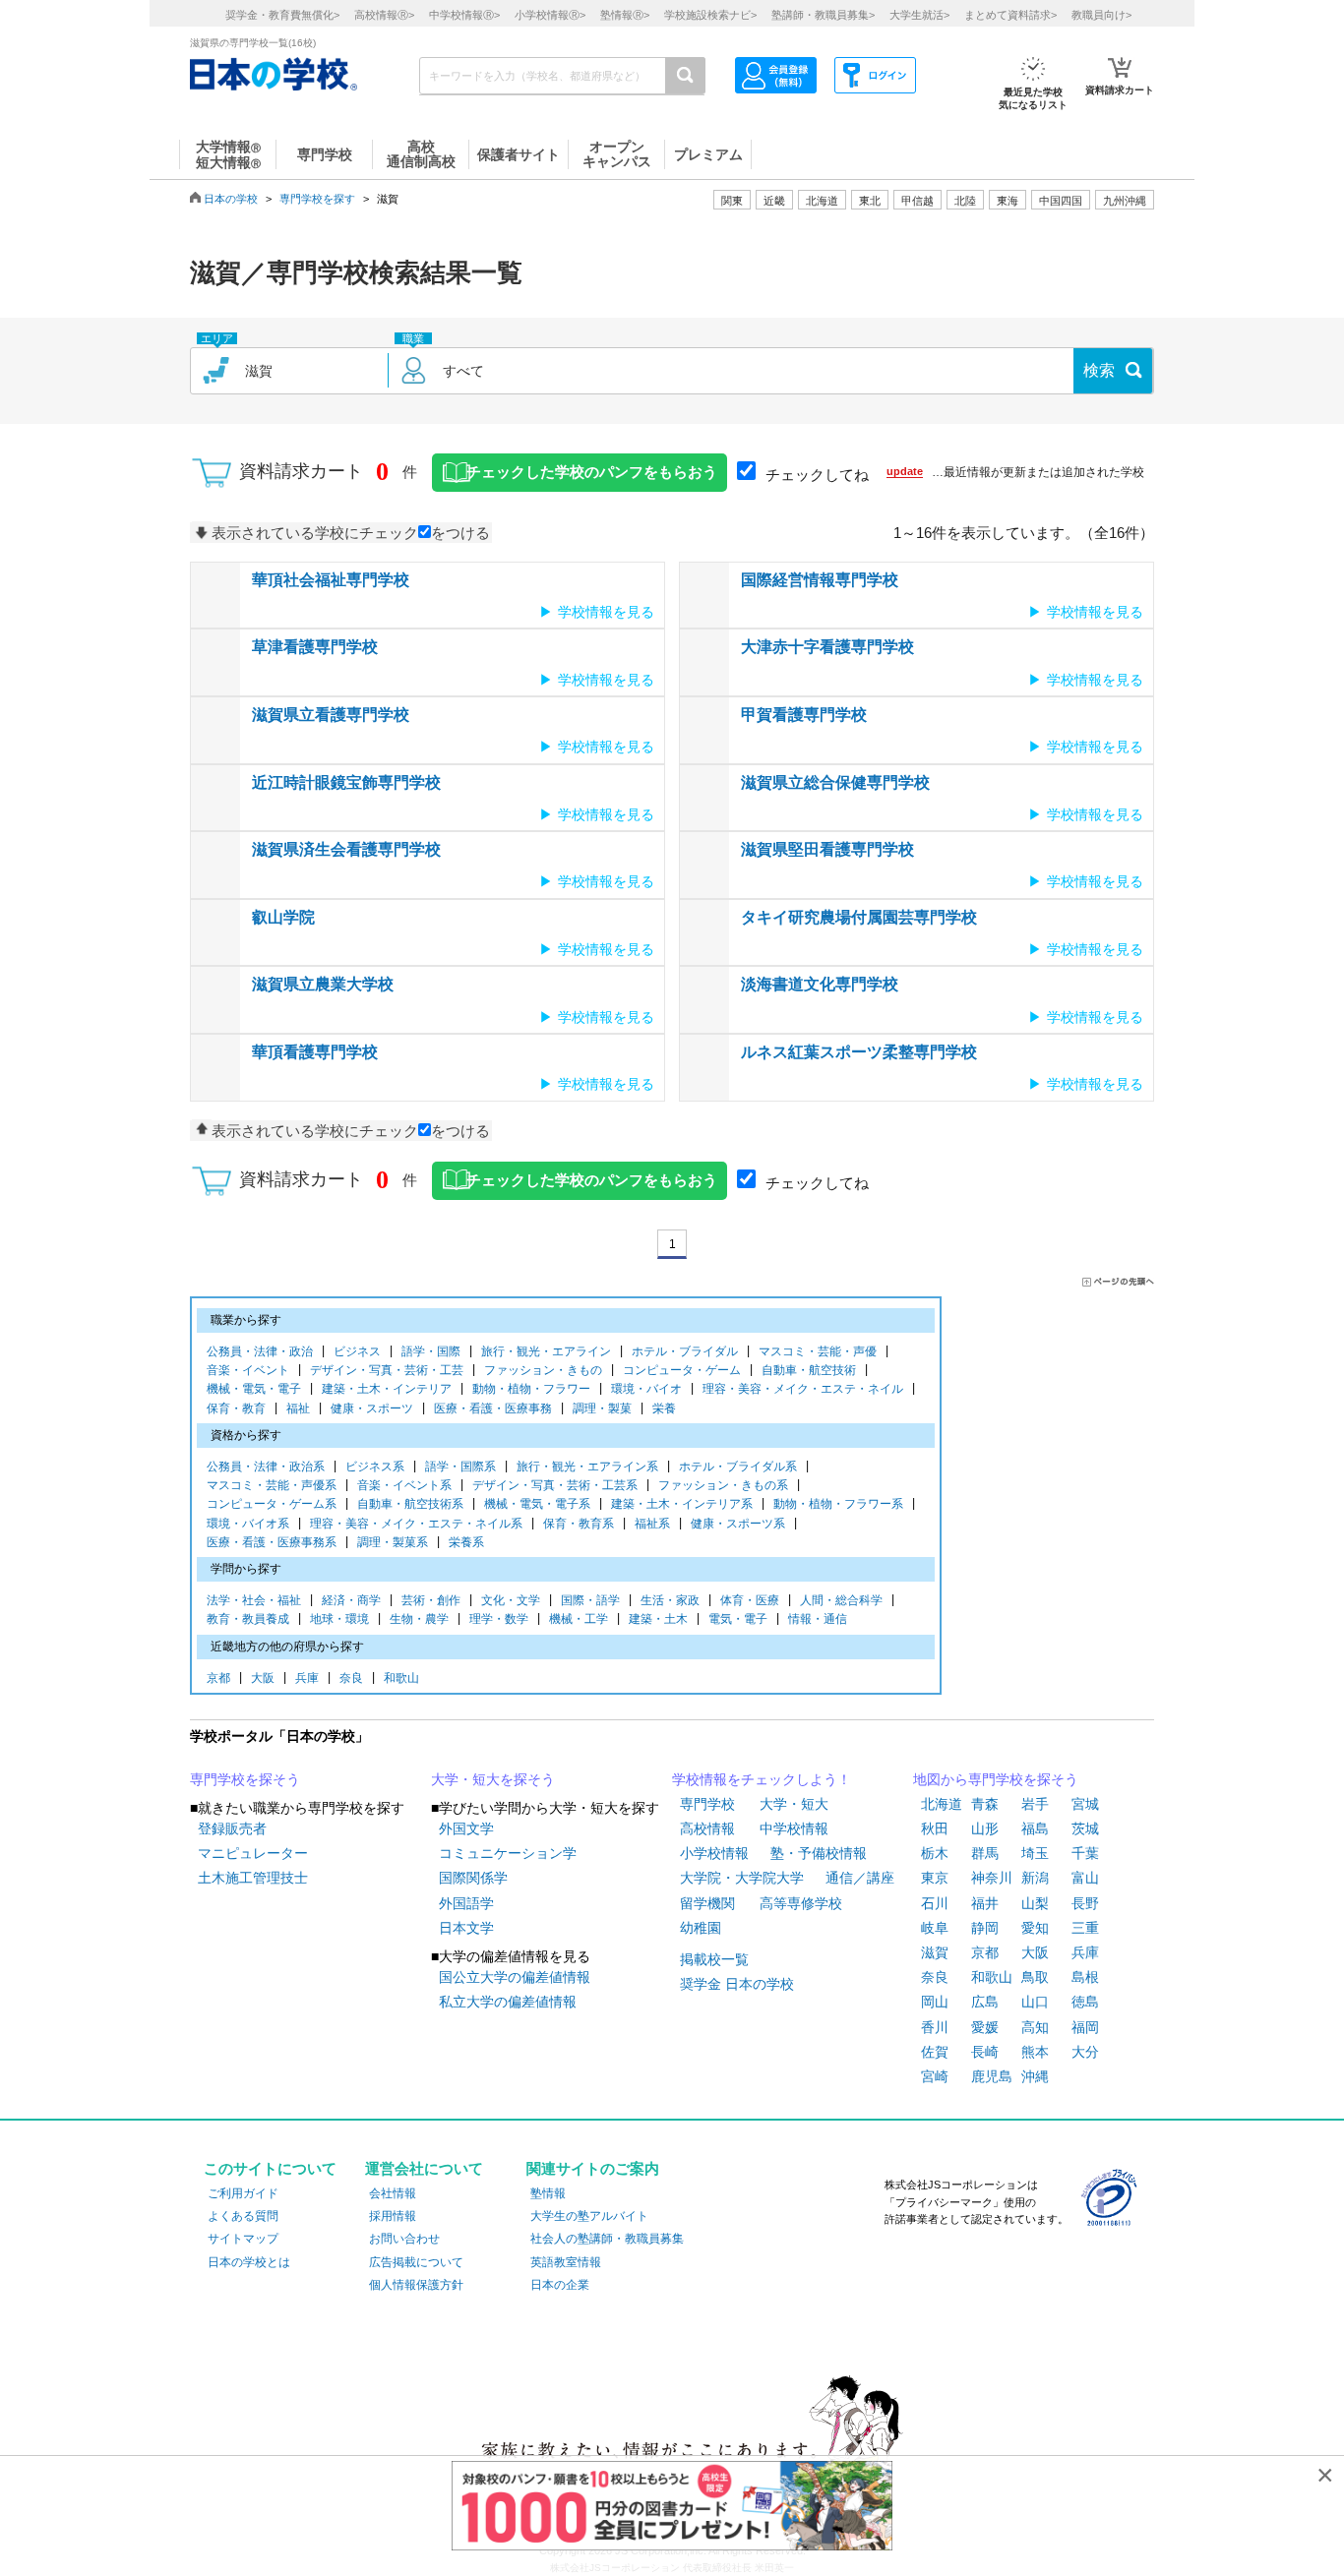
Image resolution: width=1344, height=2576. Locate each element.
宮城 (1085, 1804)
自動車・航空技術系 (410, 1504)
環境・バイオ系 (248, 1524)
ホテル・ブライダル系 (738, 1467)
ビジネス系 (375, 1467)
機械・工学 (579, 1619)
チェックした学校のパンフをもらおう (592, 472)
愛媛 (985, 2027)
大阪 (263, 1678)
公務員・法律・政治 (260, 1351)
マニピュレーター (253, 1853)
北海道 (822, 201)
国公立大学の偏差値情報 (515, 1977)
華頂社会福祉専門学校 (331, 580)
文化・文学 (511, 1600)
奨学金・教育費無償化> (282, 15)
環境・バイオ (646, 1389)
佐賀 (935, 2052)
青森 (985, 1804)
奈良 (351, 1678)
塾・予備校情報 (819, 1853)
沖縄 (1035, 2076)
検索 (1099, 370)
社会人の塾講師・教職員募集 (607, 2239)
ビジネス (357, 1351)
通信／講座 (860, 1878)
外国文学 (466, 1828)
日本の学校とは (249, 2262)
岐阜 (935, 1928)
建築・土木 (658, 1619)
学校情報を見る (606, 612)
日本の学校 (231, 199)
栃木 (935, 1853)
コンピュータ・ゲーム (682, 1370)
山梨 (1035, 1903)
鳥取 (1035, 1977)
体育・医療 (750, 1600)
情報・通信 (818, 1619)
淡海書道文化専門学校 (820, 984)
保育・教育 (236, 1408)
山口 (1035, 2002)
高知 (1035, 2027)
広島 (985, 2002)
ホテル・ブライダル (685, 1351)
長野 (1085, 1903)
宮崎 (935, 2076)
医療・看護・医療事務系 (272, 1542)
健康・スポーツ (372, 1408)
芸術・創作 (431, 1600)
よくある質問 (243, 2216)
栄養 (664, 1408)
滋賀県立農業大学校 (323, 984)
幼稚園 (701, 1928)
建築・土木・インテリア (387, 1389)
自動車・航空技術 (809, 1370)
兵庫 (307, 1678)
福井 (985, 1903)
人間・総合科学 (841, 1600)
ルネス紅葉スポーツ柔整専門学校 (859, 1052)
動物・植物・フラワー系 (838, 1504)
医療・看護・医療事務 (493, 1408)
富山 (1085, 1878)
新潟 (1035, 1878)
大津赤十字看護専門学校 (827, 647)
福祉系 (652, 1524)
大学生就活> (919, 15)
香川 (935, 2027)
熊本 (1035, 2052)
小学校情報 (714, 1853)
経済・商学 (351, 1600)
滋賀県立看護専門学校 (331, 715)
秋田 (935, 1828)
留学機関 (707, 1903)
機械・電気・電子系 (537, 1504)
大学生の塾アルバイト (589, 2216)
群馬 (985, 1853)
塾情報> (625, 15)
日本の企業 (560, 2285)
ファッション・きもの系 (723, 1485)
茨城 (1085, 1828)
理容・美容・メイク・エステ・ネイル (803, 1389)
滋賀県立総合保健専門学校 (835, 782)
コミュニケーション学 (508, 1853)
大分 (1085, 2052)
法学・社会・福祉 (254, 1600)
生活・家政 (670, 1600)
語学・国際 (431, 1351)
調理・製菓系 (393, 1542)
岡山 (935, 2002)
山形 (985, 1828)
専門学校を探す (317, 199)
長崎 (985, 2052)
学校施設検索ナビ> (710, 15)
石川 (935, 1903)
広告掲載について (416, 2262)
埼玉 (1035, 1853)
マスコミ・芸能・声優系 (272, 1485)
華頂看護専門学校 (315, 1052)
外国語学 (466, 1903)
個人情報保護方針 (416, 2285)
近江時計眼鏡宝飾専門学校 (346, 782)
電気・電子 (738, 1619)
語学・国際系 (460, 1467)
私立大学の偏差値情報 (508, 2002)
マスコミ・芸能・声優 (818, 1351)
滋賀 (935, 1952)
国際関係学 (473, 1878)
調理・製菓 (602, 1408)
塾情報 (548, 2193)
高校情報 (707, 1828)
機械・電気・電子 (254, 1389)
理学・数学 (499, 1619)
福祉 (298, 1408)
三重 (1085, 1928)
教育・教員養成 (248, 1619)
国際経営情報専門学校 (820, 580)
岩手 (1035, 1804)
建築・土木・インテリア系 (682, 1504)
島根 (1085, 1977)
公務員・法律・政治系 (266, 1467)
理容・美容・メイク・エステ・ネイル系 (416, 1524)
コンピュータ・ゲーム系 (272, 1504)
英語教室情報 (566, 2262)
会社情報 (393, 2193)
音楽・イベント (248, 1370)
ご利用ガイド (243, 2193)
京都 (218, 1678)
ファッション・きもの (543, 1370)
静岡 (985, 1928)
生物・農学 (419, 1619)
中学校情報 (794, 1828)
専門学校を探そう (245, 1779)
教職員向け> (1101, 15)
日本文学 (466, 1928)
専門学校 (707, 1804)
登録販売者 (232, 1828)
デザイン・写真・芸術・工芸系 (555, 1485)
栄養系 (466, 1542)
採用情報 (393, 2216)
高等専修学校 (801, 1903)
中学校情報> (464, 15)
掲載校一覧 (714, 1959)
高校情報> (384, 15)
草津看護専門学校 (315, 647)
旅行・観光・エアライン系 (587, 1467)
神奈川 (992, 1878)
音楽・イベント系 (404, 1485)
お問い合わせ (404, 2239)
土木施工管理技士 (253, 1878)
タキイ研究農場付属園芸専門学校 (859, 917)
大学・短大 (794, 1804)
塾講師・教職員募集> (823, 15)
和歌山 (401, 1678)
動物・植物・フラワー (531, 1389)
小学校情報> (550, 15)
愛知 (1035, 1928)
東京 (935, 1878)
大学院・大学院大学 (742, 1878)
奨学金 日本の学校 (737, 1984)
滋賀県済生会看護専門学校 (346, 849)
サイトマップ (243, 2239)
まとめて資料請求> (1010, 15)
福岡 (1085, 2027)
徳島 (1085, 2002)
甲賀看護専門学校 (804, 715)
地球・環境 (339, 1619)
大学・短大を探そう (493, 1779)
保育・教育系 (579, 1524)
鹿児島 (992, 2076)
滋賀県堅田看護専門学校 (827, 849)
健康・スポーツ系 (738, 1524)
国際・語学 (590, 1600)
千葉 (1085, 1853)
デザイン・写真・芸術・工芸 (387, 1370)
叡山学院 (283, 917)
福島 (1035, 1828)
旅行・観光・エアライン (546, 1351)
